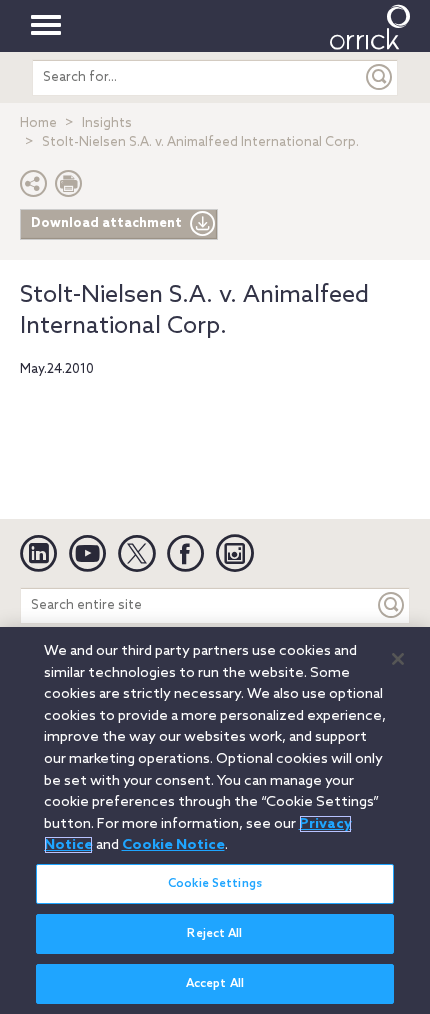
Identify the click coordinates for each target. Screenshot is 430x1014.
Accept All (215, 984)
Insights (107, 123)
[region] (215, 820)
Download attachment (106, 223)
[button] (34, 188)
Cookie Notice (173, 845)
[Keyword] (392, 605)
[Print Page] (69, 188)
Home (38, 123)
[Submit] (380, 77)
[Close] (398, 659)
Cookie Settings (215, 884)
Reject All (214, 934)
